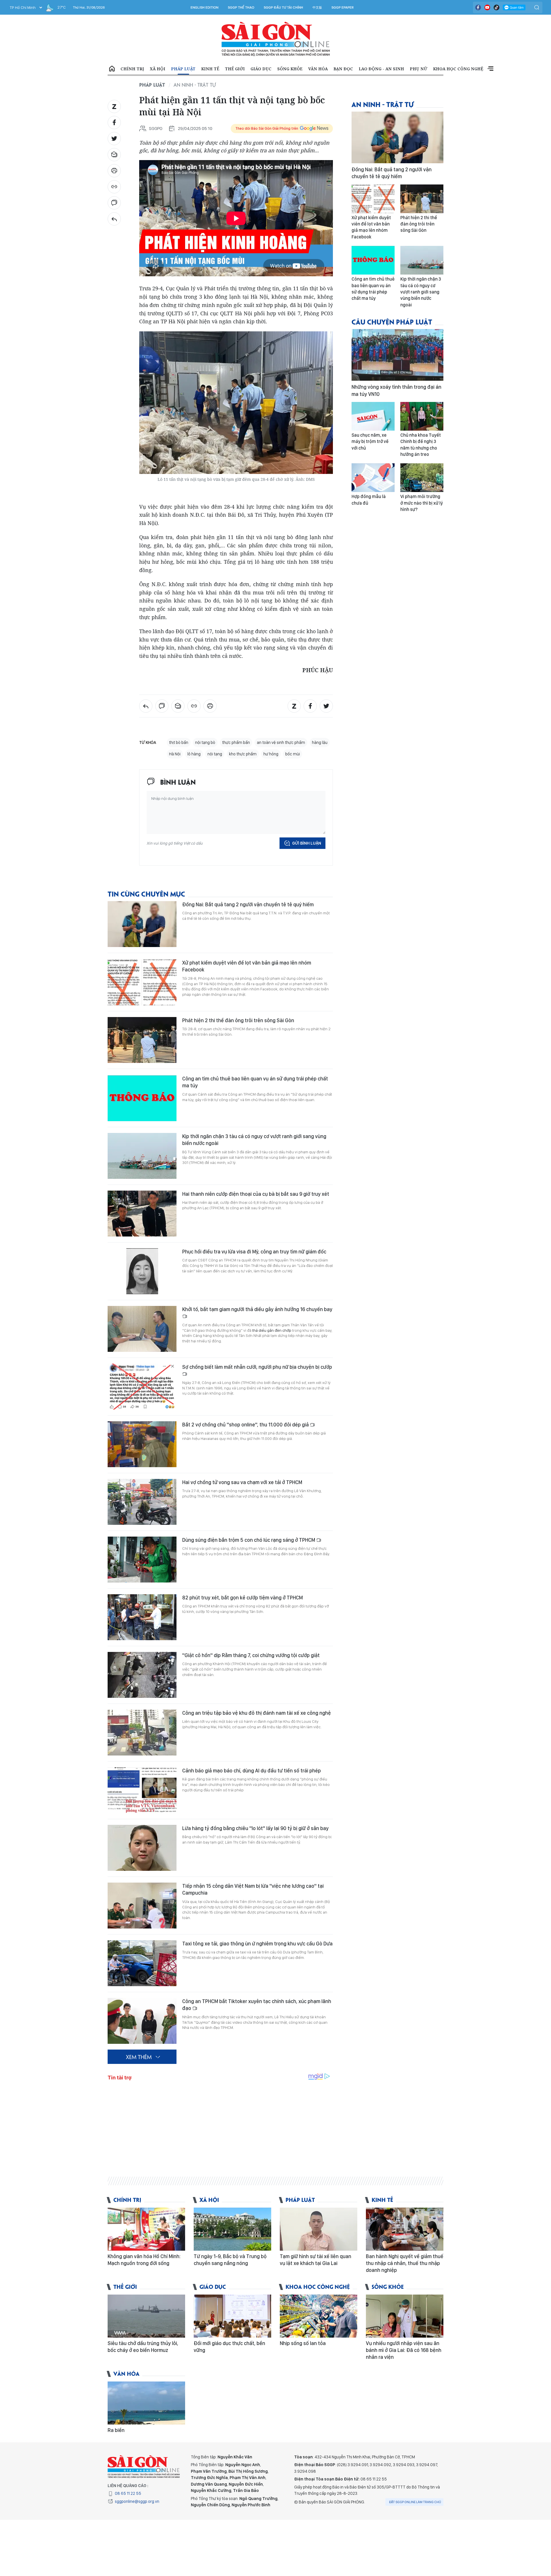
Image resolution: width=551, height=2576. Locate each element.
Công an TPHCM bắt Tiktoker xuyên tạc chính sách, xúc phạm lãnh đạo (257, 2005)
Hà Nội (175, 754)
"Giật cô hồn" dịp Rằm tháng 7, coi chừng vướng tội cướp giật (251, 1655)
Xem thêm (490, 69)
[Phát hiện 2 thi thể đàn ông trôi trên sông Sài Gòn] (142, 1040)
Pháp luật (183, 69)
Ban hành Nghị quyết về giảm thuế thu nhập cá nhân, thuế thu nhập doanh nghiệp (405, 2263)
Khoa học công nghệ (458, 69)
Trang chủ (112, 69)
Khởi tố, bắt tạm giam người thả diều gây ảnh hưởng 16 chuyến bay (257, 1309)
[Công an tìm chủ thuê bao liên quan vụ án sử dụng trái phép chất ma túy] (142, 1098)
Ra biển (116, 2430)
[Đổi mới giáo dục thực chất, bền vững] (232, 2316)
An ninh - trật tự (195, 85)
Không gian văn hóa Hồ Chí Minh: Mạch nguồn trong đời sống (144, 2260)
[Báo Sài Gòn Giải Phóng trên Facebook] (478, 7)
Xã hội (158, 69)
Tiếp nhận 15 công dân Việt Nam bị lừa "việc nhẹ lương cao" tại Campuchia (253, 1889)
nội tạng (215, 754)
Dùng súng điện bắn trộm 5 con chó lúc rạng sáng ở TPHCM (249, 1540)
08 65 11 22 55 (128, 2493)
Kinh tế (210, 69)
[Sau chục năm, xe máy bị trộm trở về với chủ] (373, 416)
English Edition (204, 7)
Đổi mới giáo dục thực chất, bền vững (229, 2347)
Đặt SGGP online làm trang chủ (415, 2502)
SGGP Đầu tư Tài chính (283, 7)
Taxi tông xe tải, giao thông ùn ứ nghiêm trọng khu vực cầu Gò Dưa (257, 1944)
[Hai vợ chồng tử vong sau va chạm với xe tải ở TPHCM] (142, 1502)
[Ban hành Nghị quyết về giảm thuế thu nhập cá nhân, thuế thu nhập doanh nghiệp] (405, 2229)
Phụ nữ (419, 69)
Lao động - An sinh (381, 69)
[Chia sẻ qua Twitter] (114, 139)
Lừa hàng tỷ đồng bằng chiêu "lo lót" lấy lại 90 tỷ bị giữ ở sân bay (255, 1828)
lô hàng (194, 754)
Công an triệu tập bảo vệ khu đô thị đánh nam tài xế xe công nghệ (257, 1713)
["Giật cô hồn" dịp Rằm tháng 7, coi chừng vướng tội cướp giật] (142, 1675)
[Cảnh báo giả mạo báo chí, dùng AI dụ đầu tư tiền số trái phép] (142, 1790)
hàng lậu (320, 742)
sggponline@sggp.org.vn (137, 2501)
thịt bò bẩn (179, 742)
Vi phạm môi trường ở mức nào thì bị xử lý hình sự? (422, 503)
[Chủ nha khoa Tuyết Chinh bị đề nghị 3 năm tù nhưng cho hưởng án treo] (422, 416)
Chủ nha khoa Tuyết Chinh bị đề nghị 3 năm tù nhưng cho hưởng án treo (421, 445)
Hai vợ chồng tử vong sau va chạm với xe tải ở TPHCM (242, 1482)
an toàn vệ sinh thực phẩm (281, 742)
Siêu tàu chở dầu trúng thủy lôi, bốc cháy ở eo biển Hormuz (143, 2347)
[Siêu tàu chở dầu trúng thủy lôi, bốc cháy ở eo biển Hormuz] (146, 2316)
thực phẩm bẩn (236, 742)
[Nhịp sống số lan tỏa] (319, 2316)
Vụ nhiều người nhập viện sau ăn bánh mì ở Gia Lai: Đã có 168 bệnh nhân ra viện (404, 2350)
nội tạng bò (205, 742)
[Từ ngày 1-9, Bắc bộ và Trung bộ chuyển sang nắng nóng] (232, 2229)
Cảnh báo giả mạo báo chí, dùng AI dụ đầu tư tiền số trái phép (252, 1771)
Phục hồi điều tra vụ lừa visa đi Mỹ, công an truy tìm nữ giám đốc (254, 1252)
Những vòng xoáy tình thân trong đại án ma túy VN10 (396, 390)
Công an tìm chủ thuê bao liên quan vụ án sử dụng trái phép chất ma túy (255, 1082)
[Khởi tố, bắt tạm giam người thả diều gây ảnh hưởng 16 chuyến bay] (142, 1329)
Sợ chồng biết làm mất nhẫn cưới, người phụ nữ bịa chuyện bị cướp (257, 1367)
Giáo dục (261, 69)
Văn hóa (318, 69)
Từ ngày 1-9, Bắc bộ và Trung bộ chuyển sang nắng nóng (230, 2260)
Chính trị (132, 69)
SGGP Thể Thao (241, 7)
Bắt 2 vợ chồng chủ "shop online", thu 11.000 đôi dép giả (246, 1425)
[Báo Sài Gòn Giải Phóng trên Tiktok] (496, 7)
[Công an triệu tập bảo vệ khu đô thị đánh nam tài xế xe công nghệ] (142, 1733)
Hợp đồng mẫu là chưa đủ (369, 500)
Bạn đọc (343, 69)
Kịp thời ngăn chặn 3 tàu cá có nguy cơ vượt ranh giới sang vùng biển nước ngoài (254, 1140)
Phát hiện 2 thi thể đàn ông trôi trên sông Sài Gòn (238, 1020)
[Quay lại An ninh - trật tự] (114, 219)
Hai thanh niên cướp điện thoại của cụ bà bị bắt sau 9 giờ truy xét (256, 1194)
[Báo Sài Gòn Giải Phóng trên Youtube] (487, 7)
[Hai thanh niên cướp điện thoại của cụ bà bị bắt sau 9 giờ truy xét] (142, 1214)
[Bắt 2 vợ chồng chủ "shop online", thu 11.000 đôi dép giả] (142, 1444)
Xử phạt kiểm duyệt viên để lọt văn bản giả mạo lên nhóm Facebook (247, 966)
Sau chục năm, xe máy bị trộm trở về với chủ (370, 442)
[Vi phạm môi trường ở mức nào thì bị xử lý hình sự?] (422, 478)
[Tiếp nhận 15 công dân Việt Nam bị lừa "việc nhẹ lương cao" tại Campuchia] (142, 1906)
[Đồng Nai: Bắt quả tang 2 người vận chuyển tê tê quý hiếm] (142, 924)
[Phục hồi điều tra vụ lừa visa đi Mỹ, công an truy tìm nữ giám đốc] (142, 1271)
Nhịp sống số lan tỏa (303, 2343)
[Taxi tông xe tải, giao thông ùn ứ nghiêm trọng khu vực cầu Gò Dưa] (142, 1963)
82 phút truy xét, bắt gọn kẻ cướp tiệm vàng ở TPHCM (242, 1598)
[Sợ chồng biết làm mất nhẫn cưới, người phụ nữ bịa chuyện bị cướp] (142, 1387)
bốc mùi (293, 754)
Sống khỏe (290, 69)
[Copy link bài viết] (114, 187)
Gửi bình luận (307, 843)
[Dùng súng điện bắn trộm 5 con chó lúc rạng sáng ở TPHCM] (142, 1560)
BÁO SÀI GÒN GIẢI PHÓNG (276, 39)
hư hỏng (271, 754)
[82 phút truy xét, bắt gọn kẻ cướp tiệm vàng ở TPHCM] (142, 1617)
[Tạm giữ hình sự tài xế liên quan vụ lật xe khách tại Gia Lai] (319, 2229)
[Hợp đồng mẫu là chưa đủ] (373, 478)
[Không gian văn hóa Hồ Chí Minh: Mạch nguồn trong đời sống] (146, 2229)
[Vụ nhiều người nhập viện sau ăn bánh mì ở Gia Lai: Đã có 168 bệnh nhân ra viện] (405, 2316)
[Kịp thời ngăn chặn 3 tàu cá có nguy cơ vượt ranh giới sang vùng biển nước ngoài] (142, 1156)
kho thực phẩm (243, 754)
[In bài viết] (114, 171)
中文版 (317, 7)
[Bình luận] (114, 203)
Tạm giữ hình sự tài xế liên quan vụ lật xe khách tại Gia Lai (316, 2260)
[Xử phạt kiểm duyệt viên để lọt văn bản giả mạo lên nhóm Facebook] (142, 982)
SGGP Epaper (343, 7)
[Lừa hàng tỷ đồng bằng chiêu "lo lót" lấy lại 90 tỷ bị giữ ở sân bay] (142, 1848)
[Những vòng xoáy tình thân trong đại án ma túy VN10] (397, 355)
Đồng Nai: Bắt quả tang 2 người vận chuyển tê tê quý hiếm (248, 904)
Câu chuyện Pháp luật (392, 321)
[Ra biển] (146, 2403)
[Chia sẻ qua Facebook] (114, 123)
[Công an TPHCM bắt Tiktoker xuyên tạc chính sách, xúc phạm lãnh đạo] (142, 2021)
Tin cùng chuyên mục (146, 894)
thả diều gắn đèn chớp (272, 1330)
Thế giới (235, 69)
